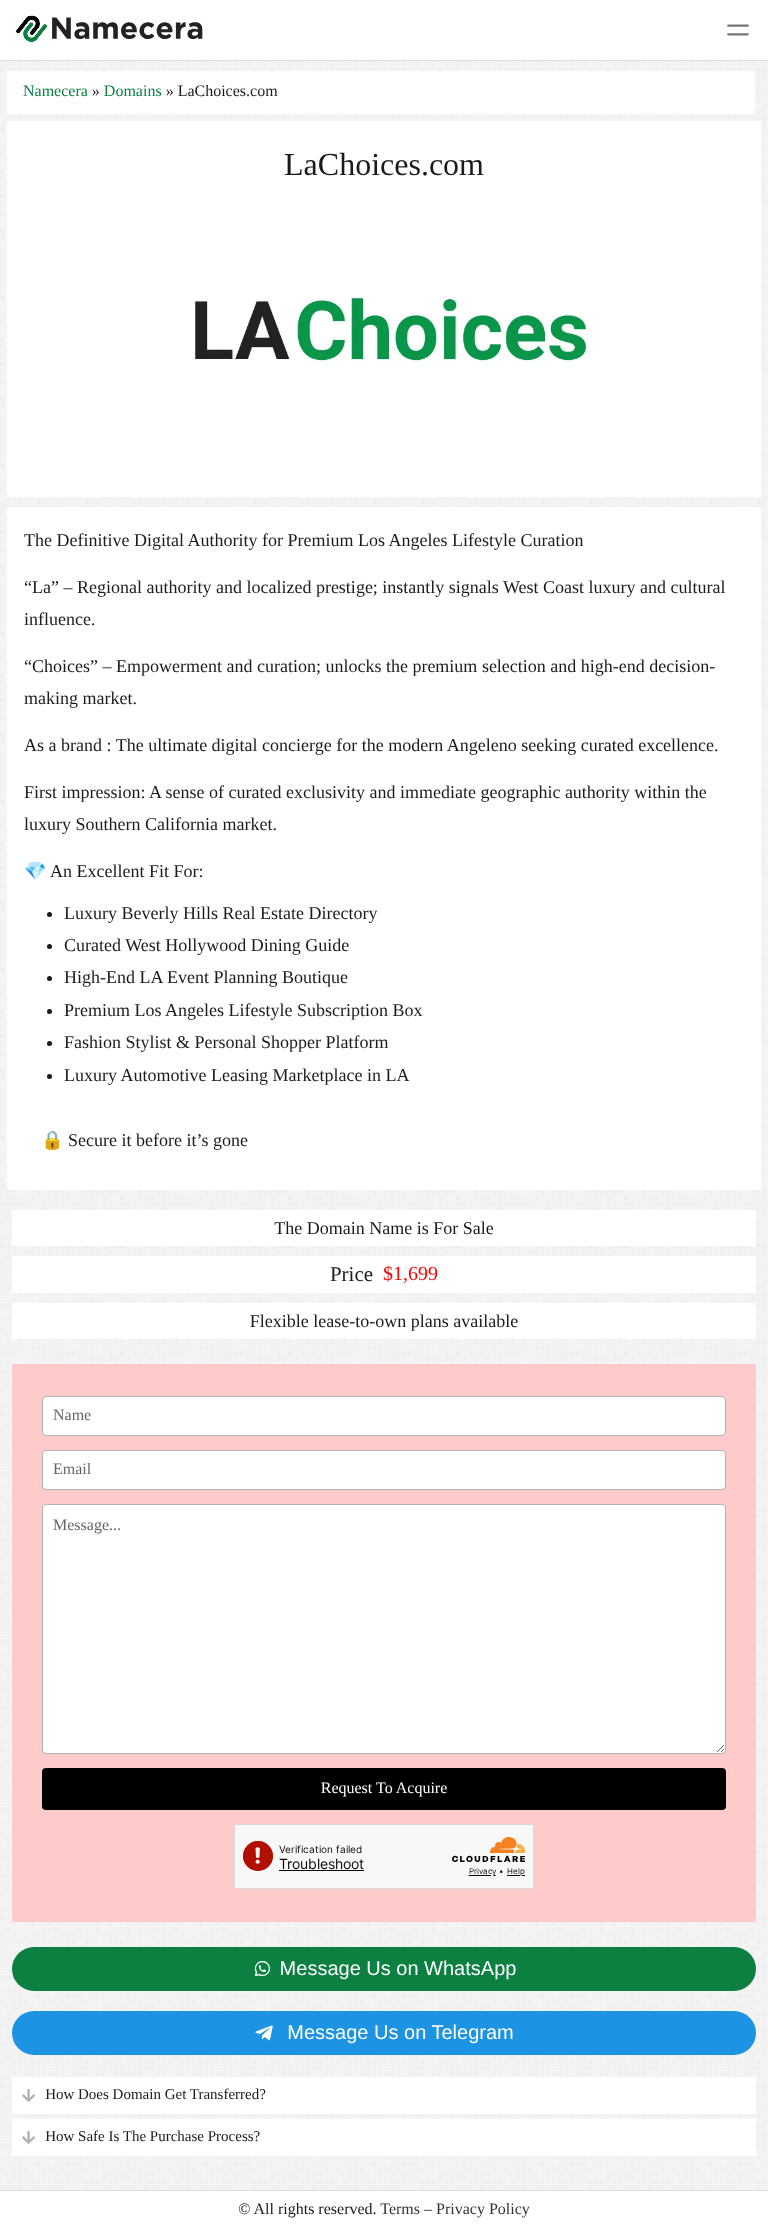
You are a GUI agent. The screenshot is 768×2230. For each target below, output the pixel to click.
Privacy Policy (483, 2209)
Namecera (55, 91)
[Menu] (738, 30)
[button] (384, 2095)
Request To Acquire (384, 1788)
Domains (133, 91)
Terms (400, 2209)
